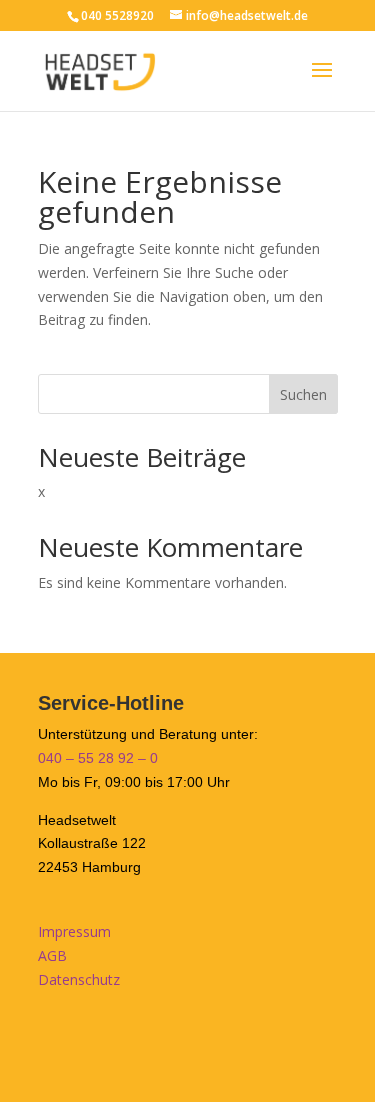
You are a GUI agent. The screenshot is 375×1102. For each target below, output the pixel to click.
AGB (52, 955)
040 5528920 (117, 15)
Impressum (74, 931)
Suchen (303, 394)
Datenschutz (79, 979)
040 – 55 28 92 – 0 (98, 758)
